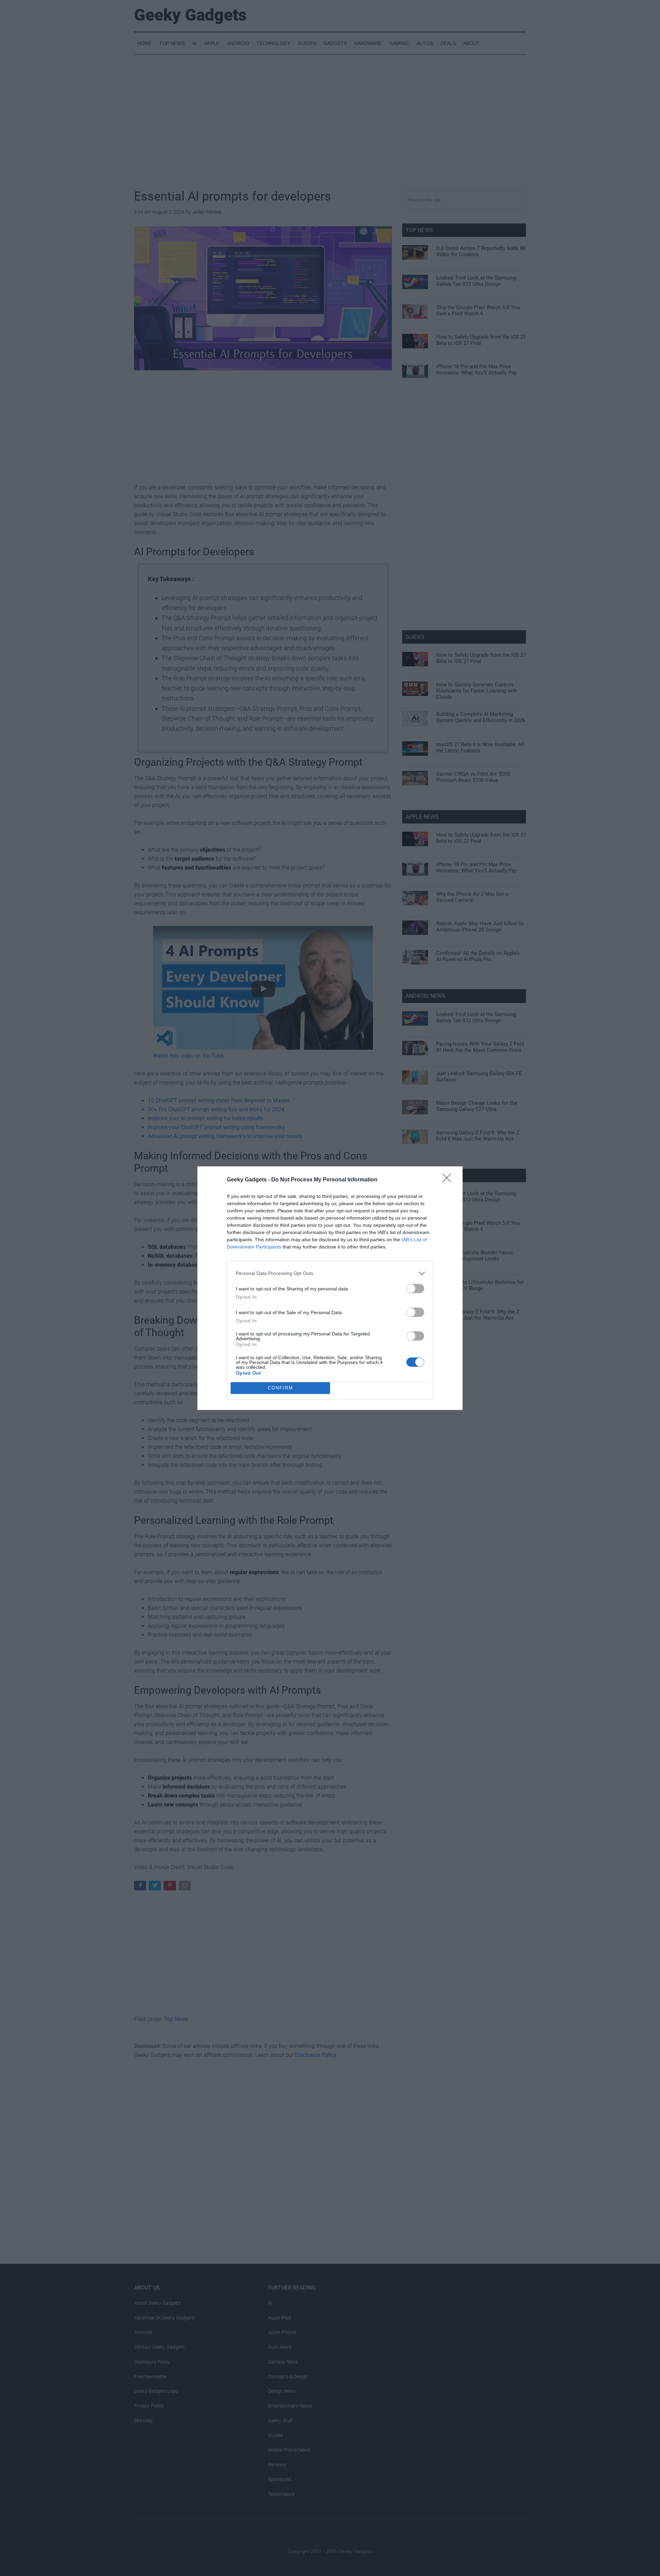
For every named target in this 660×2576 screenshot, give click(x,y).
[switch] (415, 1289)
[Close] (449, 1180)
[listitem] (330, 1273)
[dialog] (330, 1288)
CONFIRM (280, 1388)
